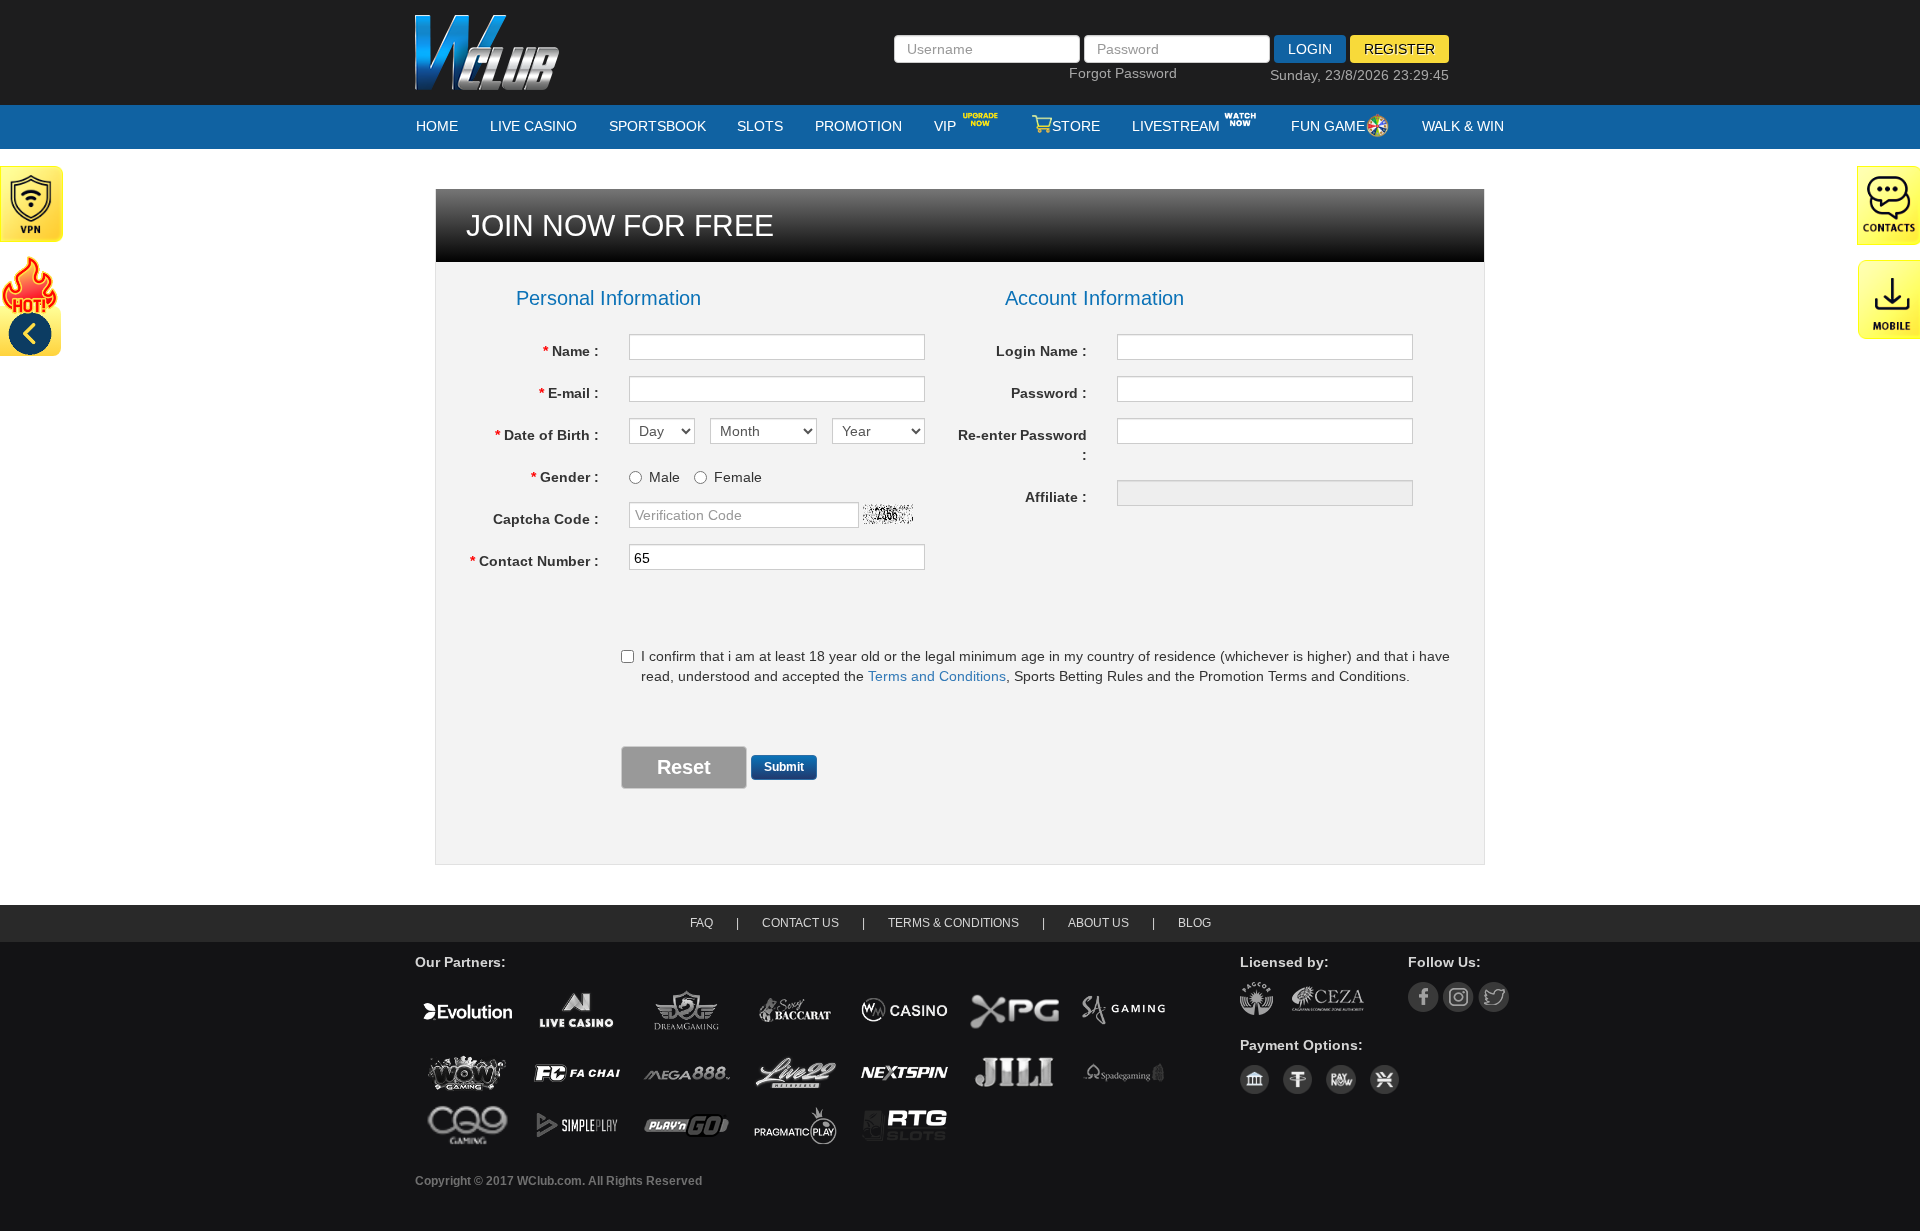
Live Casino (533, 126)
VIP (947, 126)
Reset (684, 767)
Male (664, 477)
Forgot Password (1123, 73)
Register (1399, 49)
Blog (1194, 923)
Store (1076, 126)
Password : (1049, 393)
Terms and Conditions (937, 676)
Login (1310, 49)
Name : (571, 351)
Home (437, 126)
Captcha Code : (546, 519)
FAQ (701, 923)
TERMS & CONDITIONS (953, 923)
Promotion (858, 126)
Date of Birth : (547, 435)
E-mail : (569, 393)
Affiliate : (1056, 497)
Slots (760, 126)
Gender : (565, 477)
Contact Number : (534, 561)
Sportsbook (657, 126)
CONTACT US (800, 923)
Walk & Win (1463, 126)
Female (738, 477)
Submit (784, 767)
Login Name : (1041, 351)
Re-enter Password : (1022, 445)
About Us (1098, 923)
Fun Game (1328, 126)
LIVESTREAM (1176, 126)
